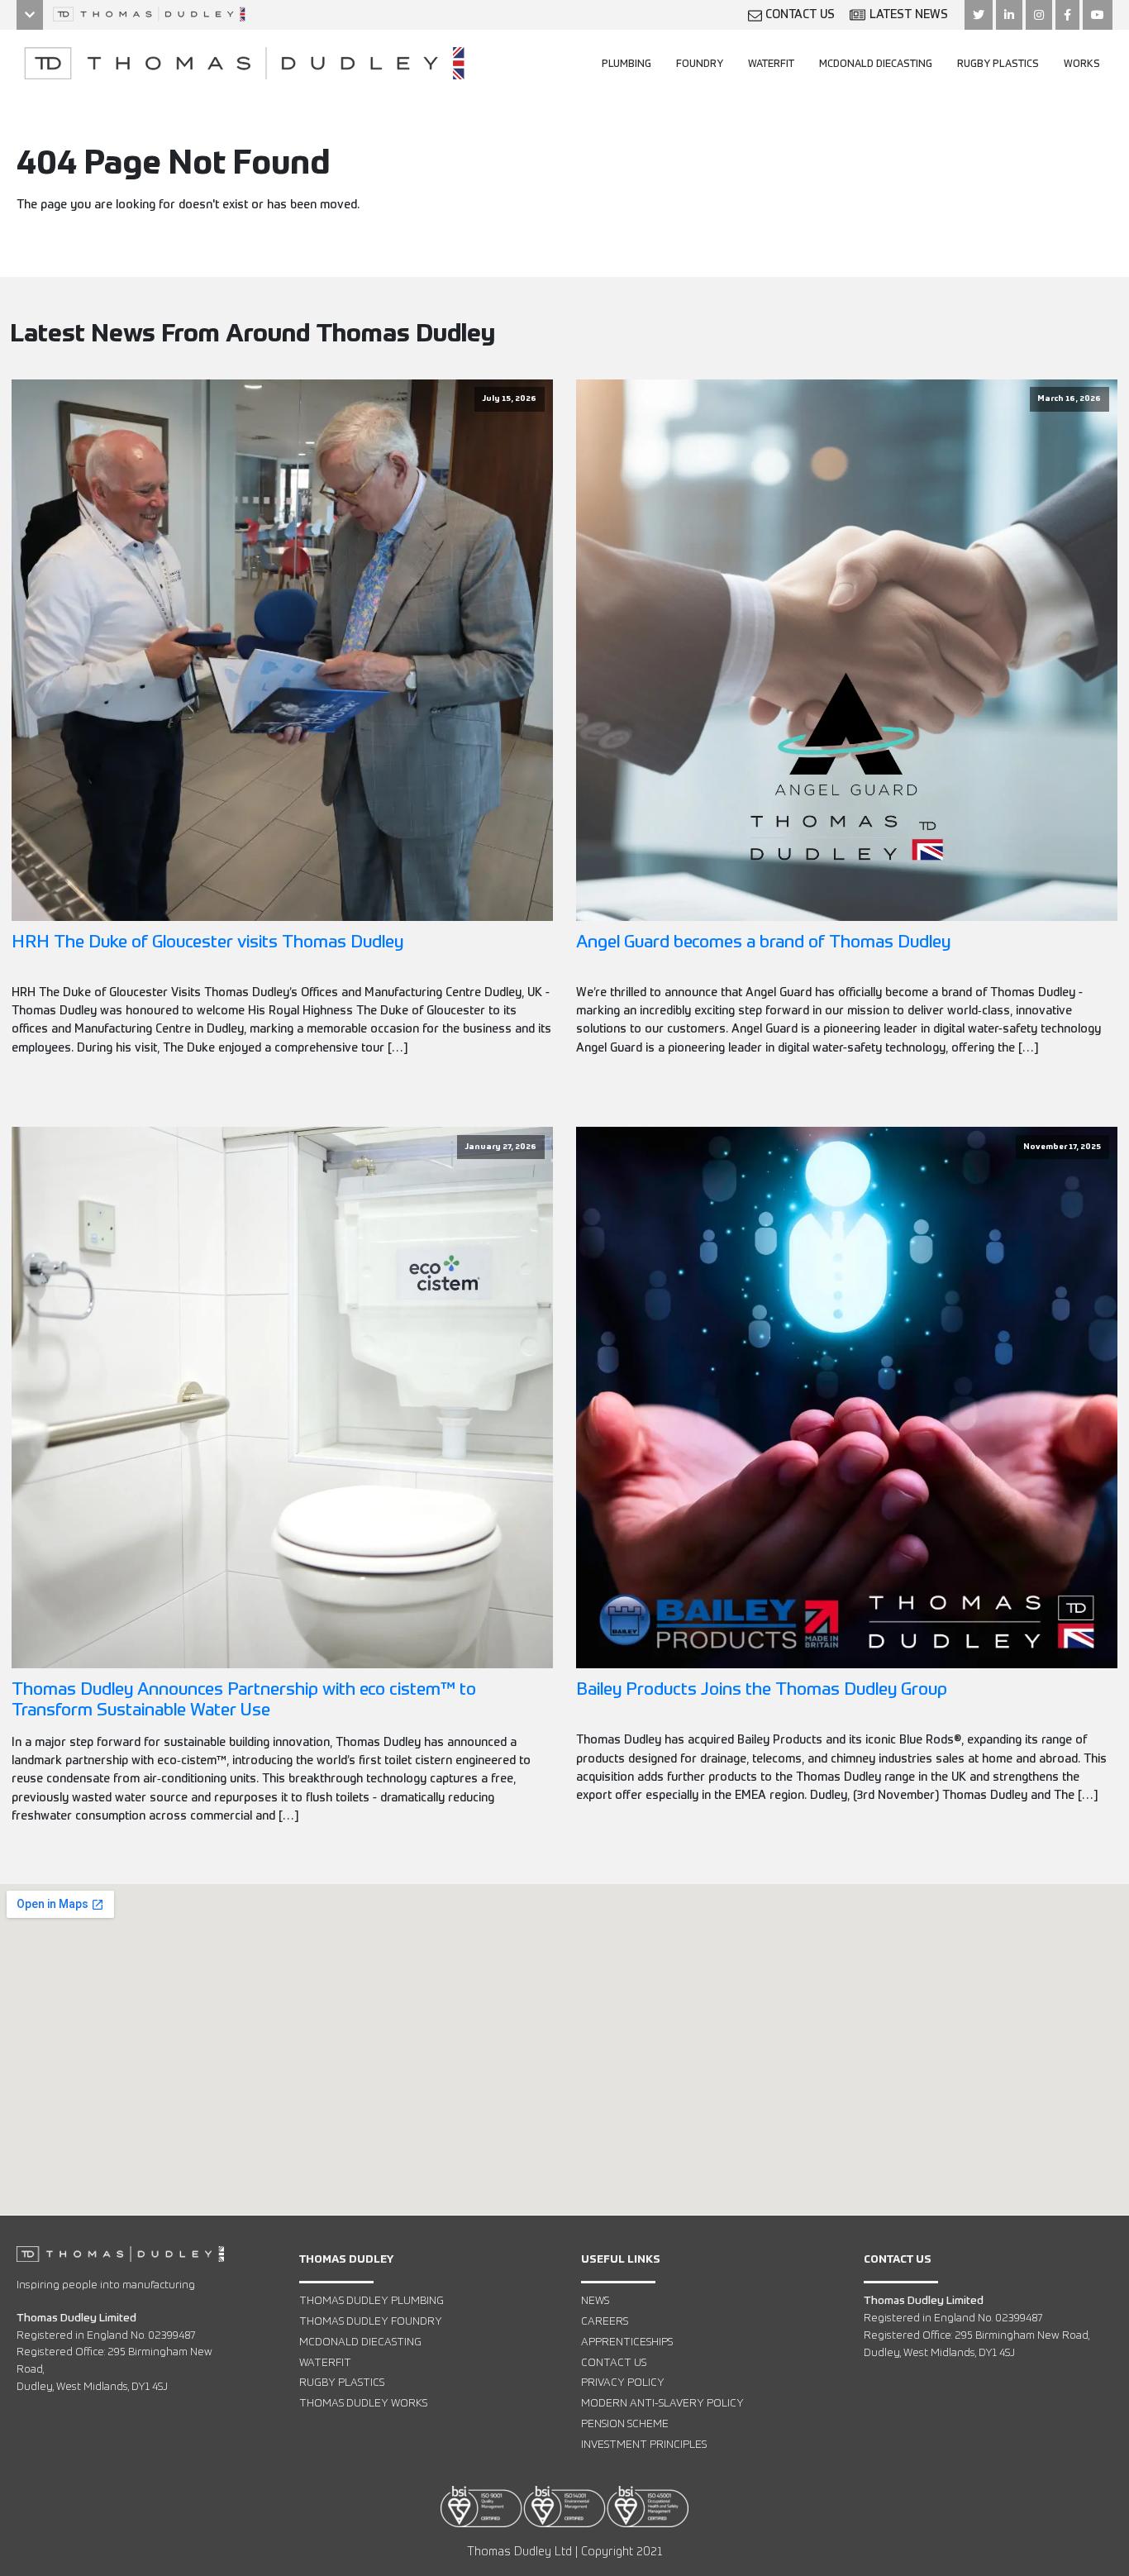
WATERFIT (771, 64)
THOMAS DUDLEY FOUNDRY (371, 2322)
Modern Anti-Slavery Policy (662, 2404)
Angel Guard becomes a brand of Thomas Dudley (763, 943)
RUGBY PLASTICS (998, 64)
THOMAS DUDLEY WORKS (363, 2404)
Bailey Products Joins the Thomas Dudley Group (762, 1690)
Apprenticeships (627, 2342)
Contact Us (614, 2363)
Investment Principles (644, 2445)
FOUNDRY (700, 64)
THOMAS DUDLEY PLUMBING (372, 2301)
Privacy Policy (623, 2383)
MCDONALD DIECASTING (876, 64)
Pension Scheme (625, 2424)
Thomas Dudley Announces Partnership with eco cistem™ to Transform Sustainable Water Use (244, 1701)
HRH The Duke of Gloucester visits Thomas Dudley (207, 943)
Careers (605, 2322)
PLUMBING (626, 64)
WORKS (1082, 64)
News (595, 2301)
